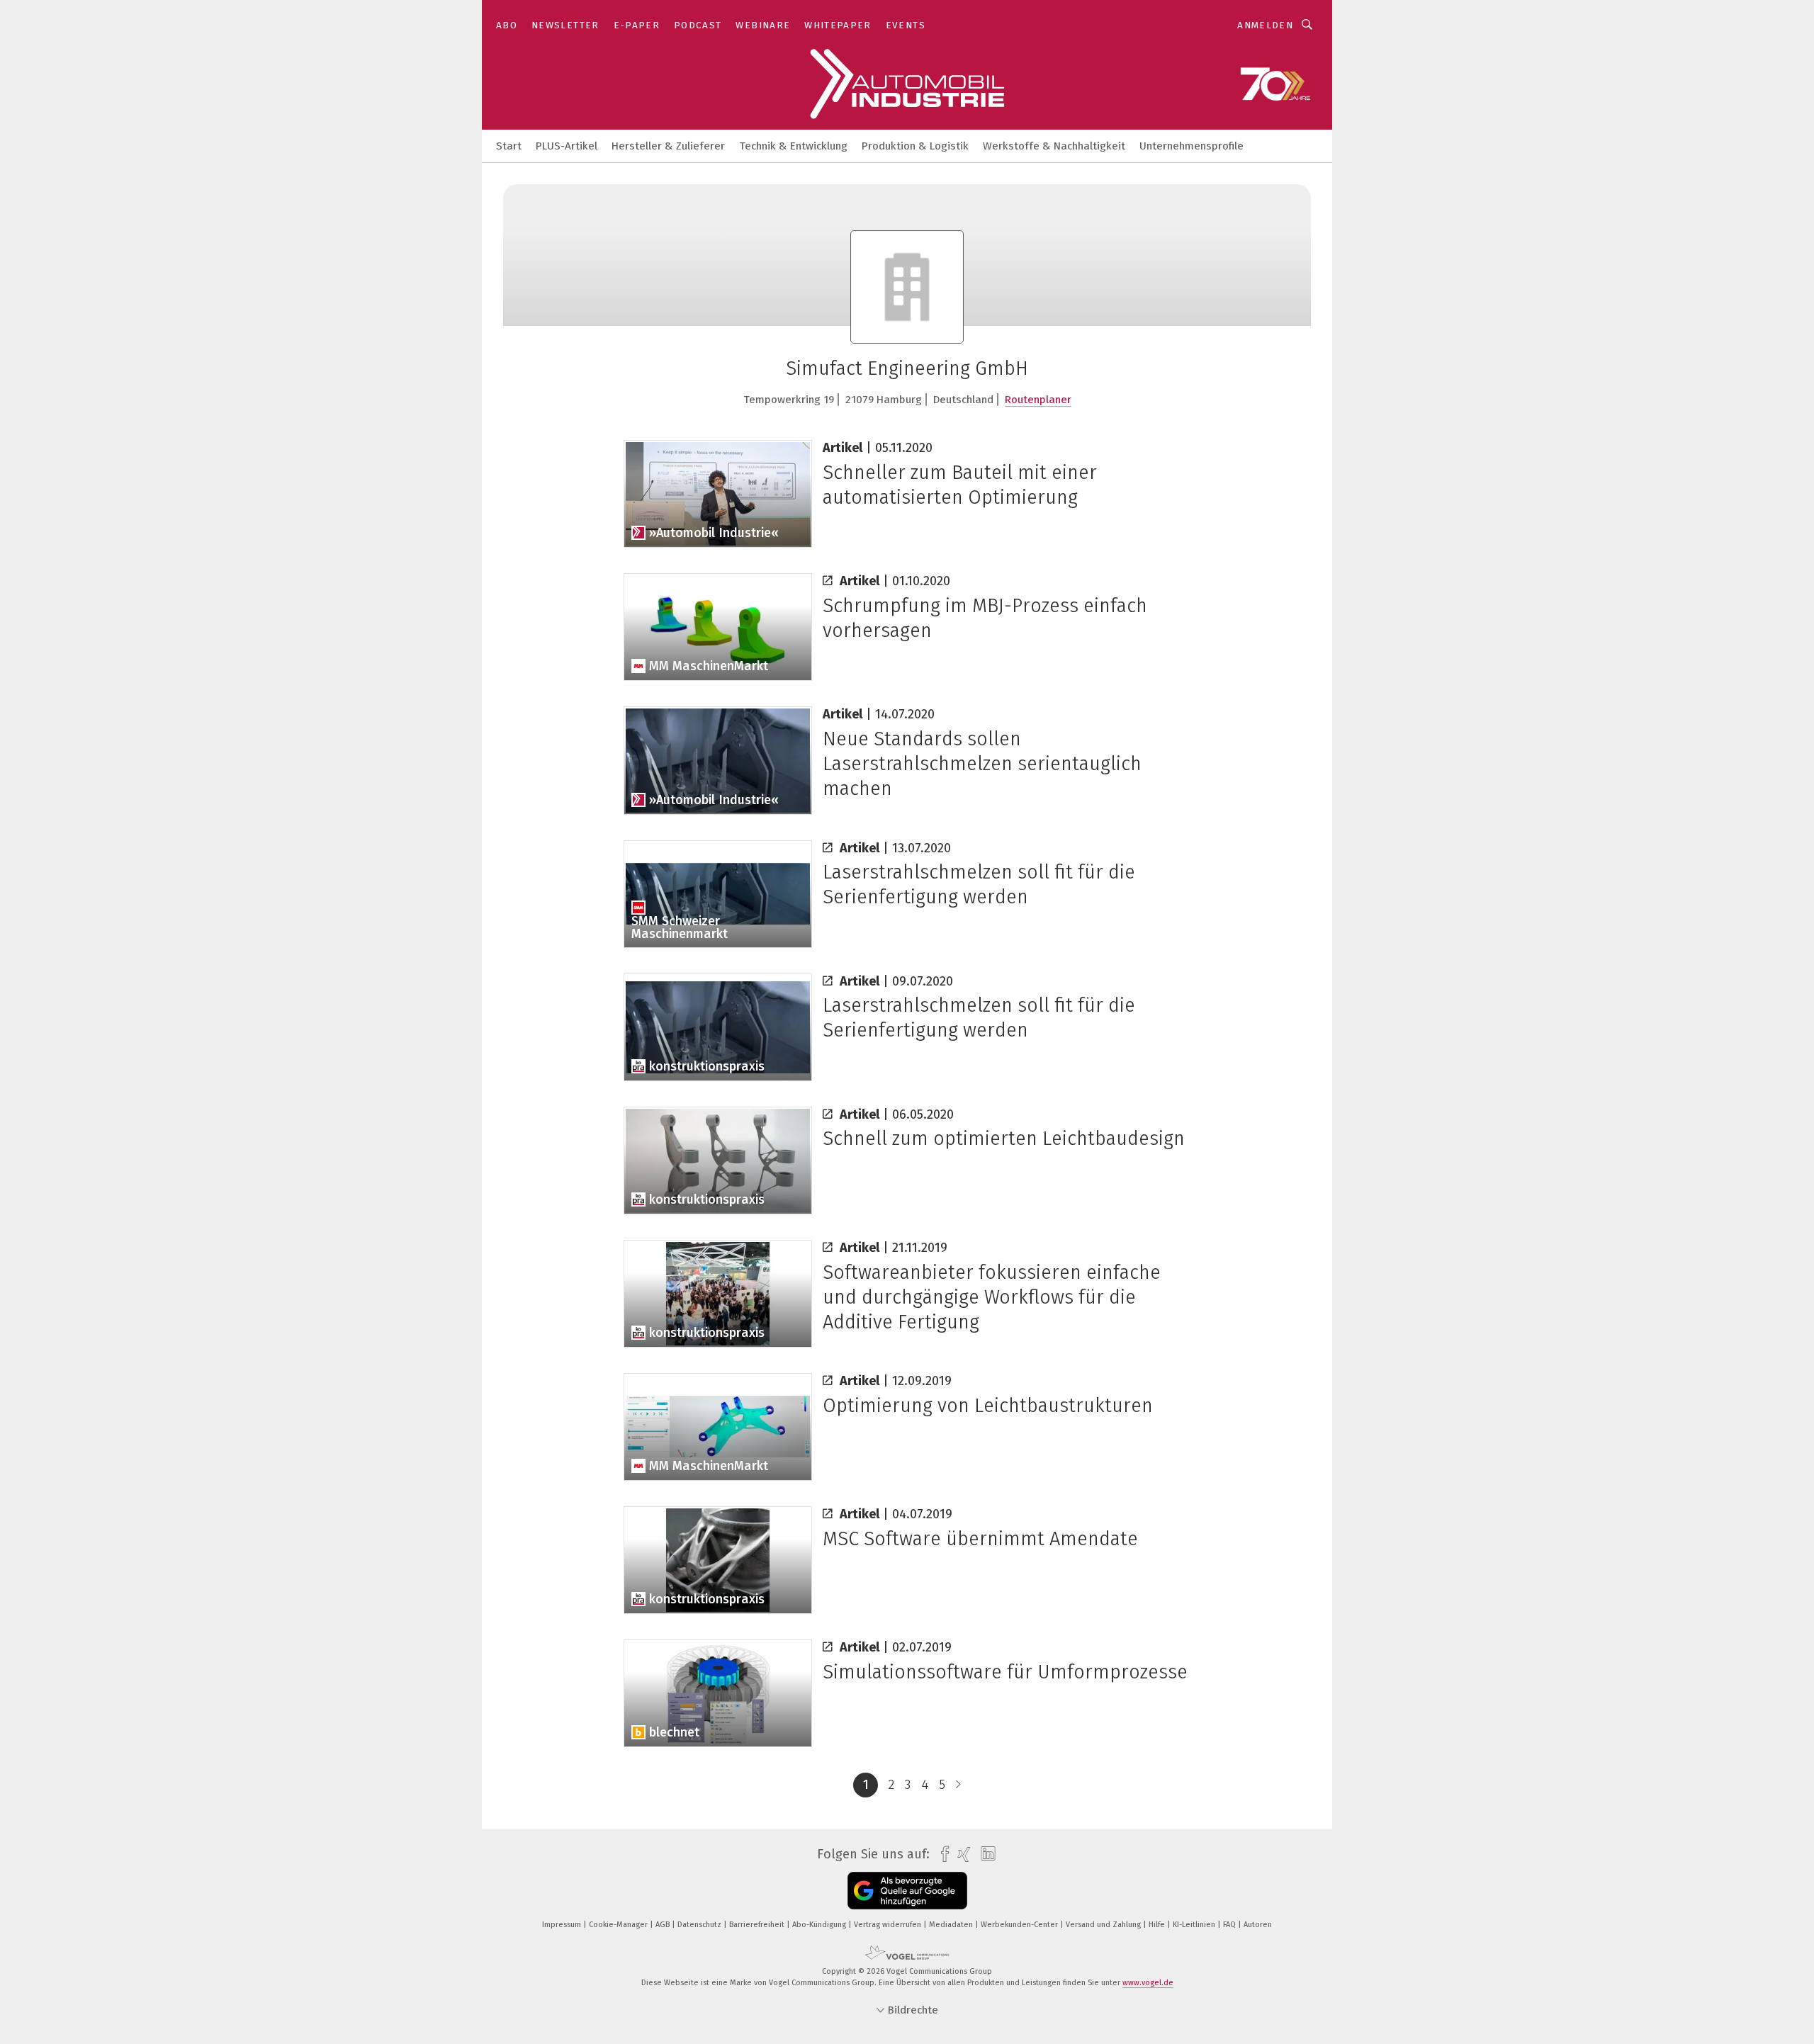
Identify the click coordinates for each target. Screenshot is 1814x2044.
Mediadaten (952, 1925)
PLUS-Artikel (567, 146)
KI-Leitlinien (1195, 1925)
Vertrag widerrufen (889, 1925)
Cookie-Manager (619, 1925)
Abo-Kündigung (820, 1925)
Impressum (563, 1925)
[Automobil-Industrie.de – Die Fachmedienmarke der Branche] (509, 145)
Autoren (1258, 1925)
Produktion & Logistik (915, 146)
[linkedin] (985, 1854)
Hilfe (1158, 1925)
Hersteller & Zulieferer (668, 146)
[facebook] (941, 1854)
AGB (664, 1925)
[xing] (960, 1854)
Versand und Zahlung (1104, 1925)
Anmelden (1265, 25)
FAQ (1230, 1925)
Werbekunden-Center (1020, 1925)
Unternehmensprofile (1192, 146)
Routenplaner (1038, 400)
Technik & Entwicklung (793, 146)
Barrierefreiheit (758, 1925)
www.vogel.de (1148, 1983)
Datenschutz (700, 1925)
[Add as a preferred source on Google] (907, 1891)
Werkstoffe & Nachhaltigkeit (1054, 146)
